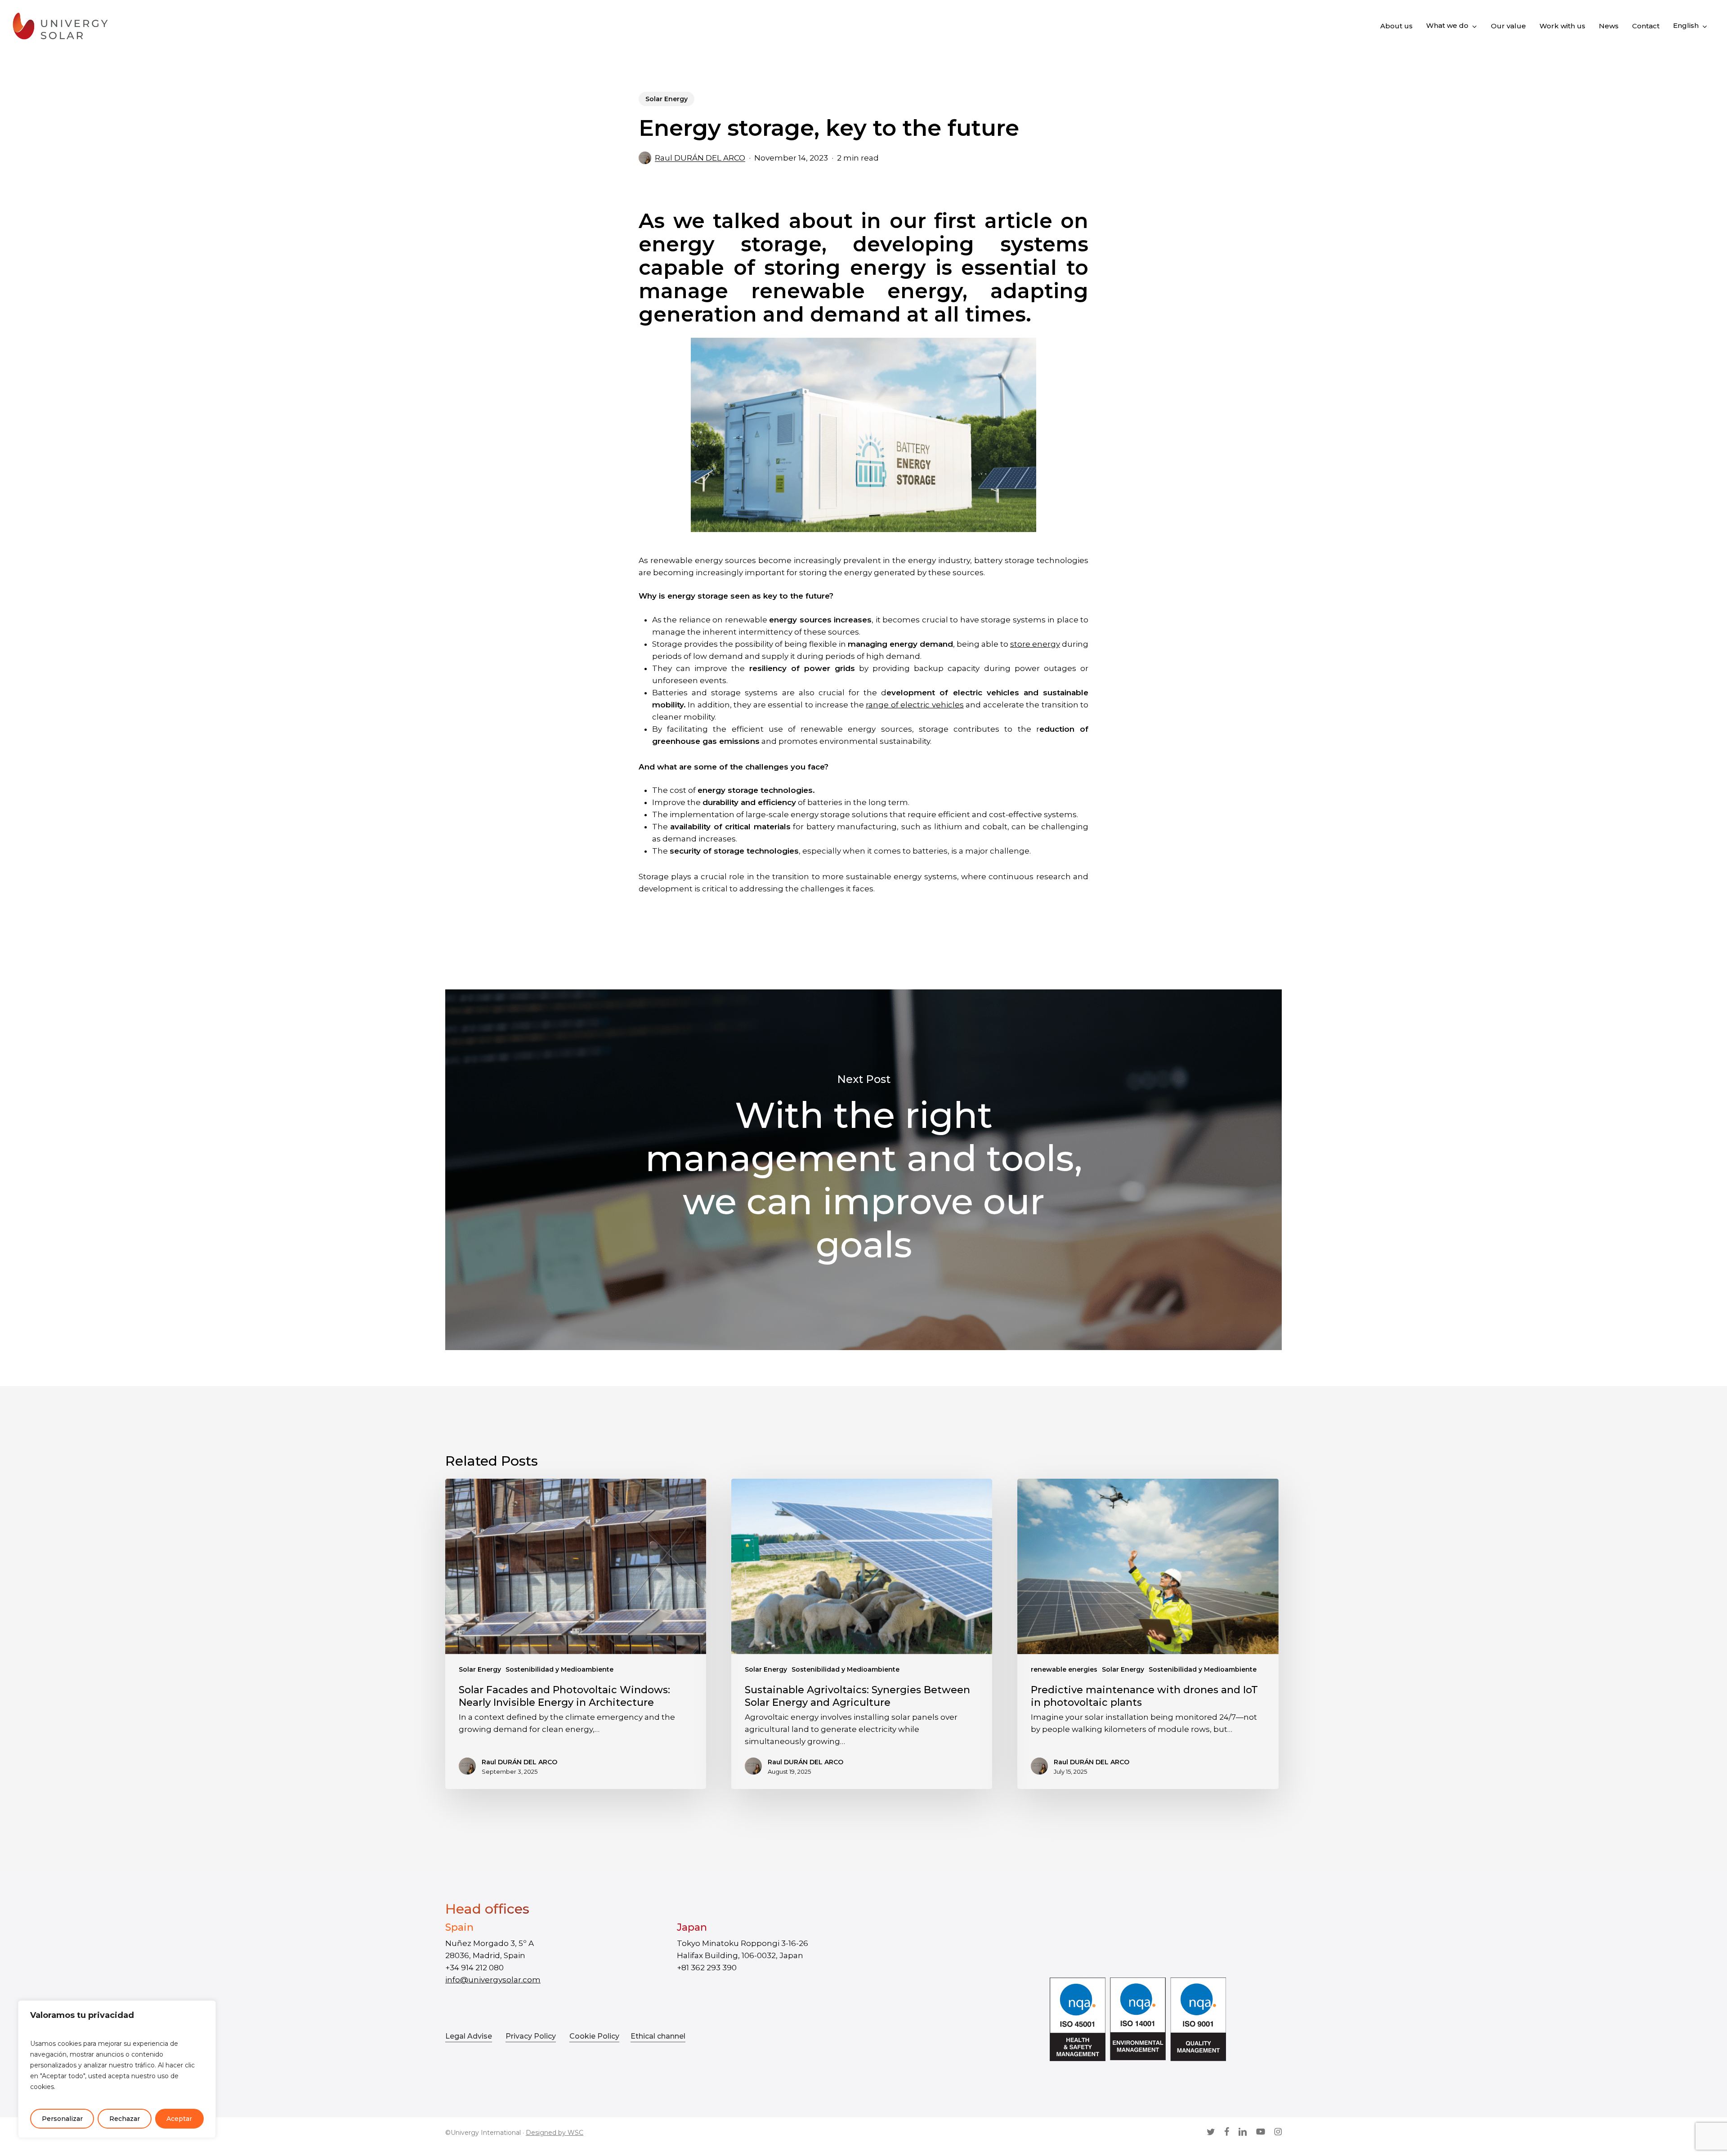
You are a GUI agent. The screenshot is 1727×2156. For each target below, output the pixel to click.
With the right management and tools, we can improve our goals (863, 1170)
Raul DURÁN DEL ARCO (700, 158)
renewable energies (1064, 1669)
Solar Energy (667, 99)
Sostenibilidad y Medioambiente (559, 1669)
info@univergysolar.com (493, 1980)
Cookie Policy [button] (594, 2036)
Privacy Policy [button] (531, 2036)
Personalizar (62, 2119)
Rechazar (125, 2119)
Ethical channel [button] (658, 2036)
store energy (1035, 644)
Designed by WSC (555, 2133)
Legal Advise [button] (469, 2036)
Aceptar (179, 2119)
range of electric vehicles (915, 705)
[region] (117, 2069)
